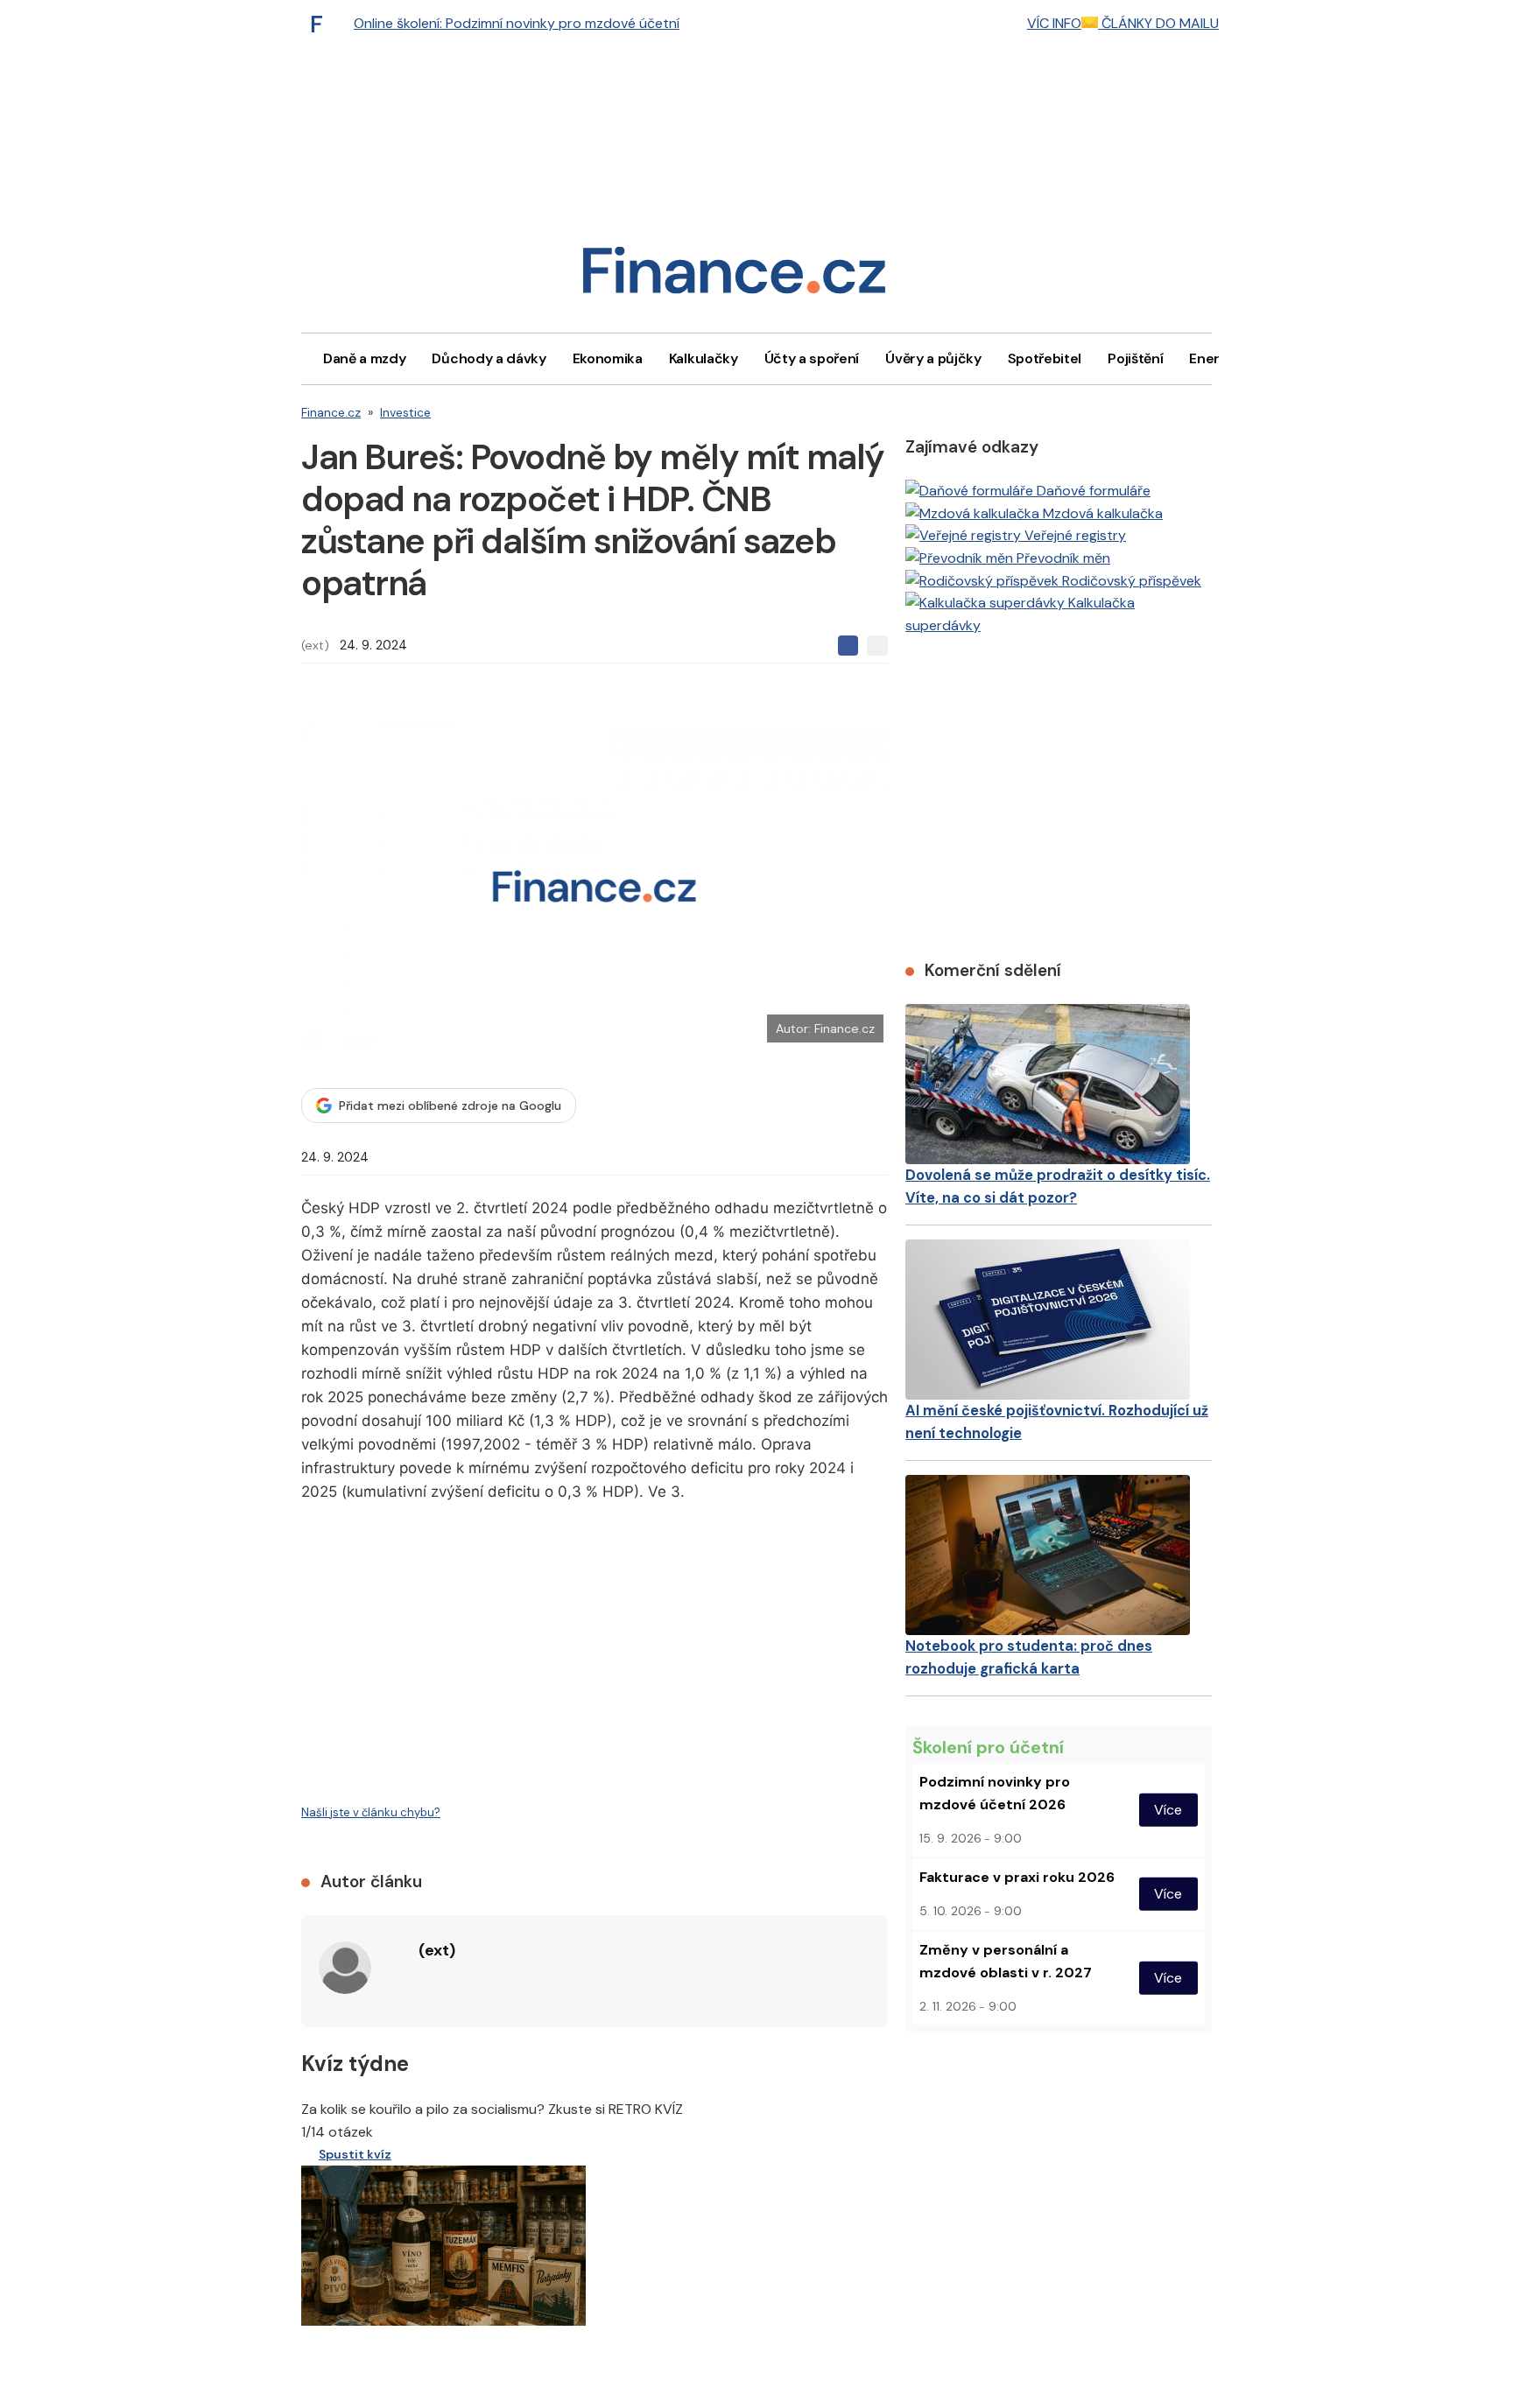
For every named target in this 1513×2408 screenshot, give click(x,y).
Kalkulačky (704, 358)
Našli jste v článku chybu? (371, 1812)
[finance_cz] (321, 24)
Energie (1214, 358)
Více (1168, 1810)
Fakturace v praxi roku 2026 (1017, 1877)
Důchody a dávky (489, 358)
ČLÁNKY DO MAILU (1158, 23)
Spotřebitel (1045, 358)
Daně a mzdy (364, 358)
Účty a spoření (812, 358)
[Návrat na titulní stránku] (734, 276)
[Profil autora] (345, 1968)
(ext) (315, 645)
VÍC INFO (1054, 23)
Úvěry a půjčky (933, 358)
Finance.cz (331, 412)
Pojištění (1135, 358)
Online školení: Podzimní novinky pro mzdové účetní (517, 23)
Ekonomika (608, 358)
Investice (405, 412)
